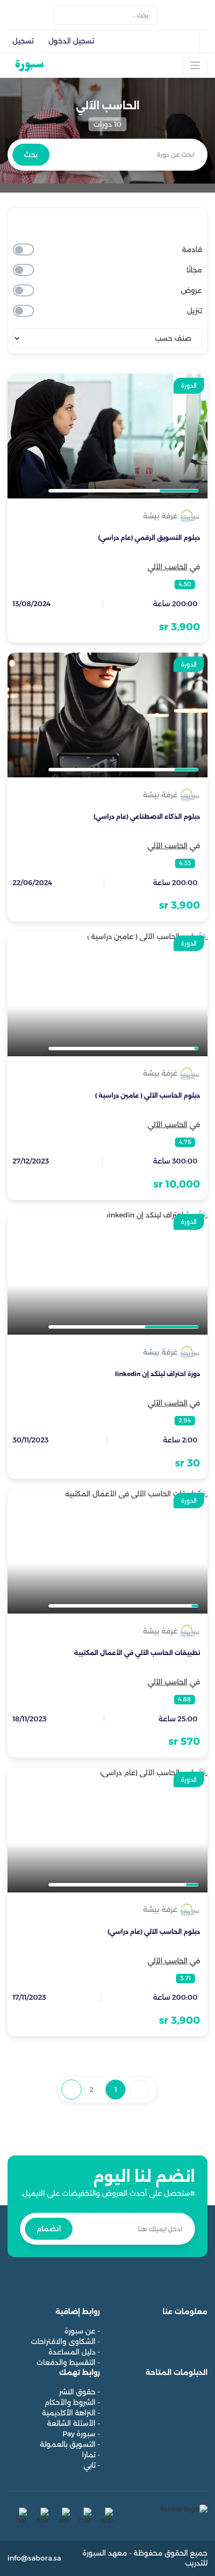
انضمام (49, 2229)
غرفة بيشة (160, 516)
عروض (191, 290)
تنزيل (194, 311)
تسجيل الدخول (71, 41)
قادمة (192, 249)
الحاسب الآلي (167, 567)
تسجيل (23, 41)
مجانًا (194, 270)
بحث (31, 155)
